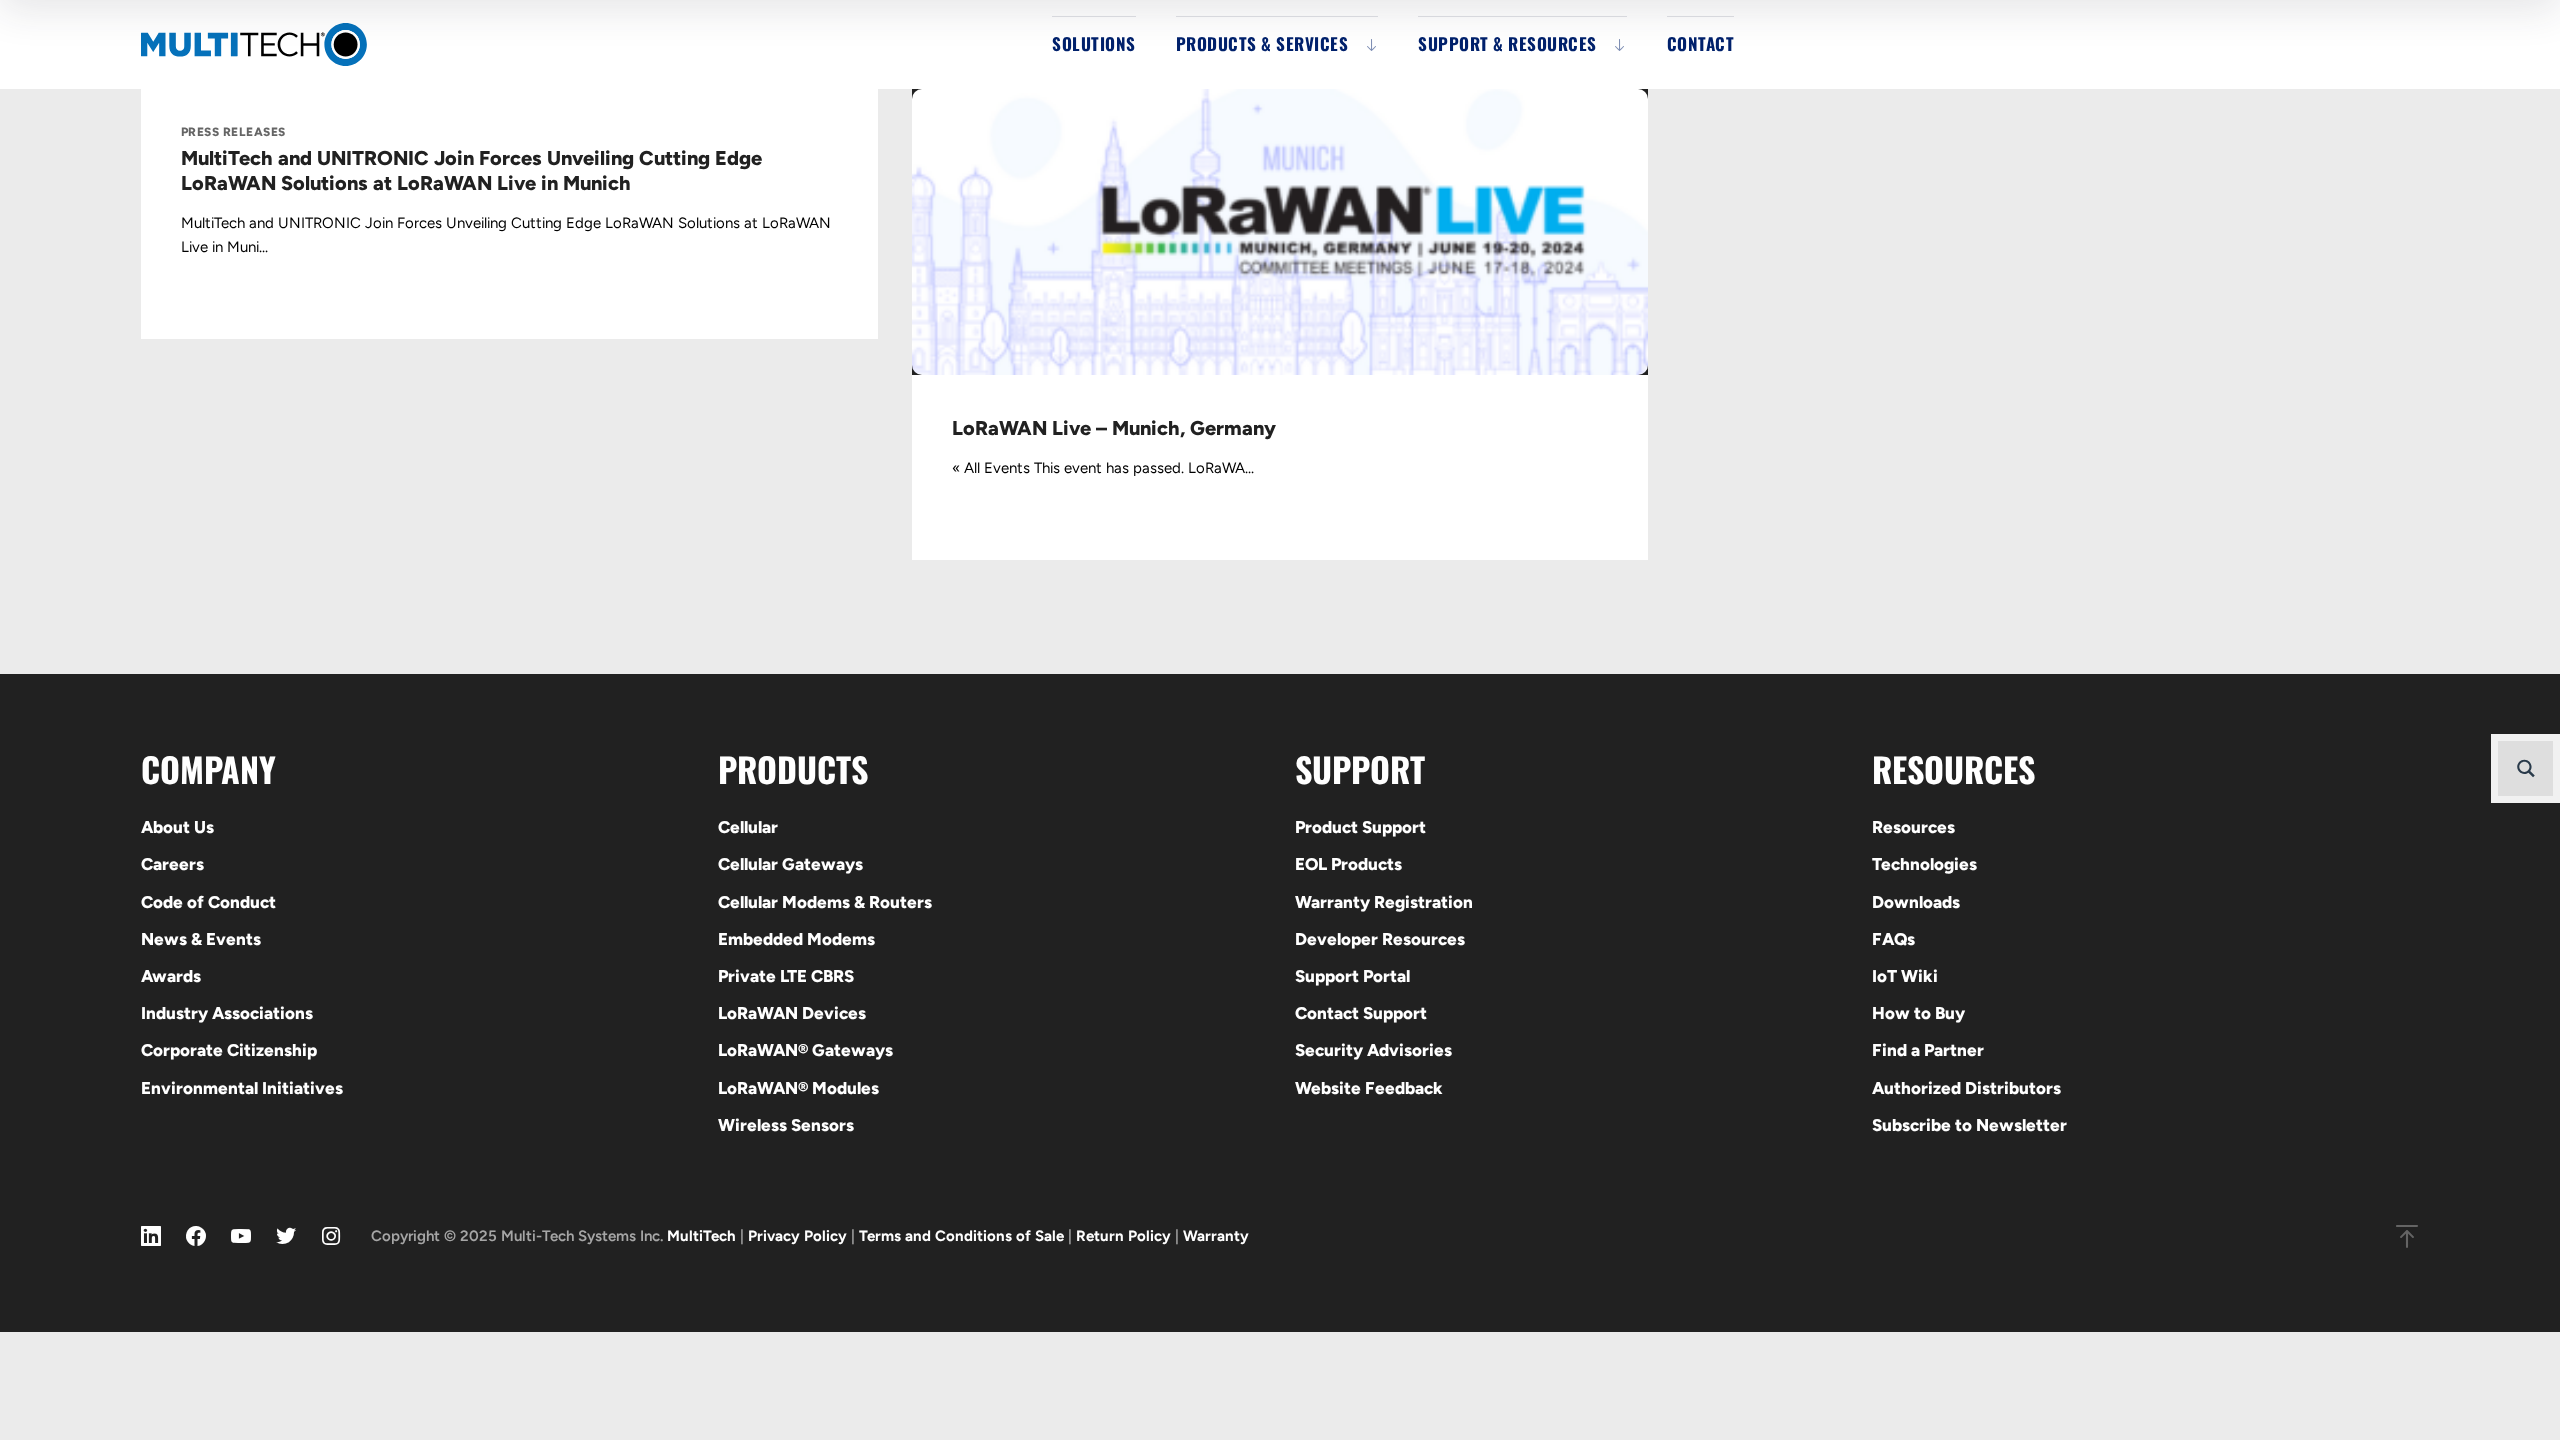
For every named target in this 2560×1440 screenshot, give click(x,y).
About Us (177, 827)
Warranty (1216, 1236)
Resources (1913, 827)
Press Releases (233, 132)
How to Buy (1918, 1013)
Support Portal (1352, 976)
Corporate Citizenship (229, 1050)
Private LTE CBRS (786, 976)
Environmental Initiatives (242, 1088)
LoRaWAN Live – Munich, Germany (1114, 428)
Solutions (1094, 43)
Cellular (748, 827)
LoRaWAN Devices (792, 1013)
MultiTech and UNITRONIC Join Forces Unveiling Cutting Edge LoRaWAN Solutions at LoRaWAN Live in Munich (471, 170)
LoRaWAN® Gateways (805, 1050)
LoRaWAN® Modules (798, 1088)
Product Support (1360, 827)
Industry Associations (227, 1013)
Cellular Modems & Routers (825, 902)
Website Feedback (1369, 1088)
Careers (172, 864)
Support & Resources (1507, 43)
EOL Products (1348, 864)
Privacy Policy (797, 1236)
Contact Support (1361, 1013)
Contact (1701, 43)
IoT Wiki (1905, 976)
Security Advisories (1373, 1050)
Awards (171, 976)
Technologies (1924, 864)
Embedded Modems (796, 939)
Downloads (1916, 902)
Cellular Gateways (790, 864)
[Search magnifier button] (2525, 768)
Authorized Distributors (1966, 1088)
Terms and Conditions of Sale (961, 1236)
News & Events (201, 939)
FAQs (1893, 939)
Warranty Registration (1384, 902)
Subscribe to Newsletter (1969, 1125)
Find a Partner (1928, 1050)
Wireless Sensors (786, 1125)
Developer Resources (1380, 939)
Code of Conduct (208, 902)
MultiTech (701, 1236)
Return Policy (1123, 1236)
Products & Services (1262, 43)
